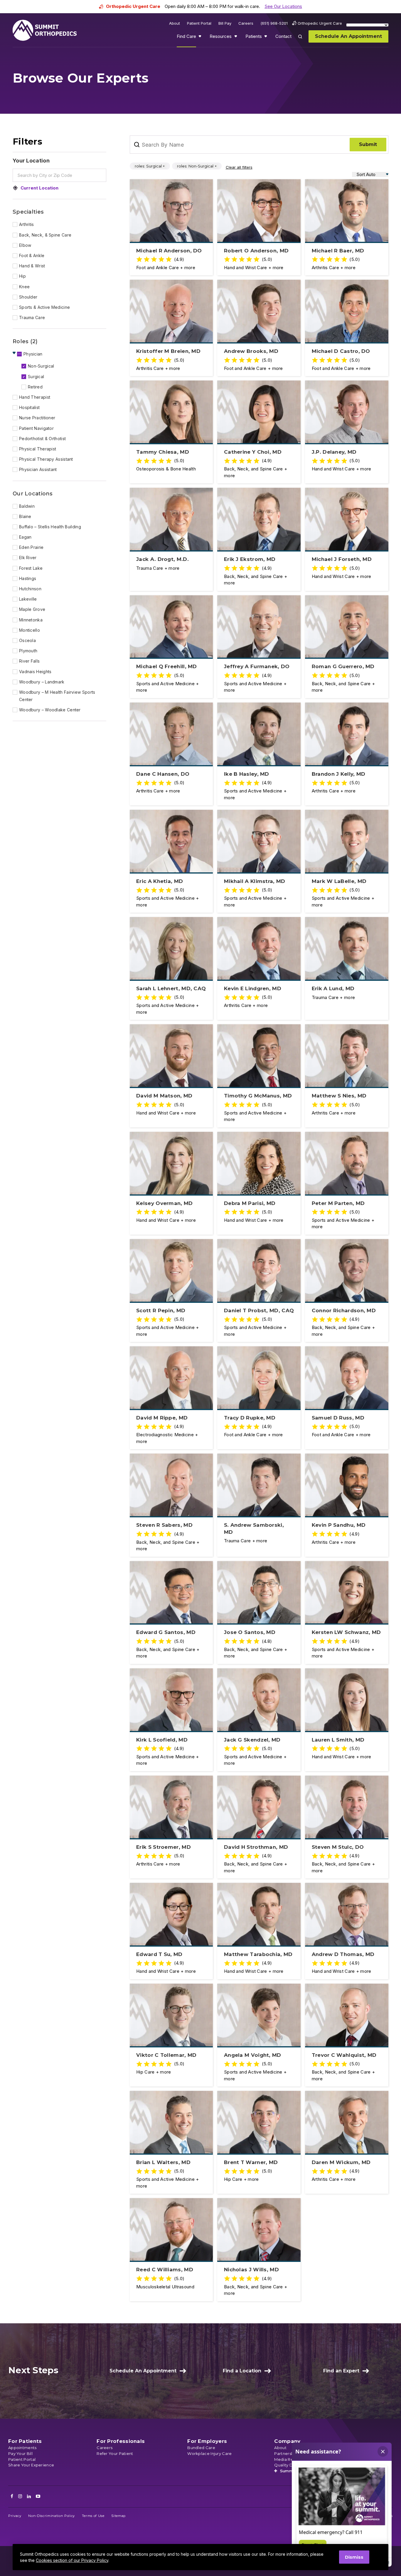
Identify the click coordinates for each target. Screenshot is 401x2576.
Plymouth (28, 651)
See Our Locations (283, 6)
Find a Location (242, 2371)
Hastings (28, 578)
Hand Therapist (35, 397)
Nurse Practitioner (37, 418)
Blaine (25, 516)
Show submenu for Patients (266, 38)
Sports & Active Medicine (44, 307)
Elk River (28, 558)
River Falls (29, 661)
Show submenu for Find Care (201, 38)
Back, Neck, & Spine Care (45, 235)
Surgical (36, 377)
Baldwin (27, 506)
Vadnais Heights (35, 672)
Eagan (25, 537)
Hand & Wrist (32, 266)
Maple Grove (32, 609)
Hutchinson (30, 589)
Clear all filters (239, 167)
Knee (24, 287)
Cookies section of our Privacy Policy (72, 2560)
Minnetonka (31, 620)
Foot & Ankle (32, 255)
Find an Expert (341, 2371)
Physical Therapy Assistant (46, 459)
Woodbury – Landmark (42, 682)
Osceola (27, 640)
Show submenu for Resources (236, 38)
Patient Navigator (36, 428)
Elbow (25, 245)
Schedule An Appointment (143, 2371)
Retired (35, 387)
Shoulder (28, 297)
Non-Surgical (41, 366)
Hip (22, 276)
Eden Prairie (31, 547)
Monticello (30, 630)
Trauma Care (32, 317)
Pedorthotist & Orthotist (42, 439)
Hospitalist (29, 407)
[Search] (304, 41)
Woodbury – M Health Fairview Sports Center (57, 696)
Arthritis (27, 224)
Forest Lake (31, 568)
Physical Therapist (38, 449)
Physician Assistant (38, 469)
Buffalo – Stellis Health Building (50, 527)
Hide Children (15, 353)
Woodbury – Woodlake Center (50, 710)
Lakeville (28, 599)
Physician (33, 354)
